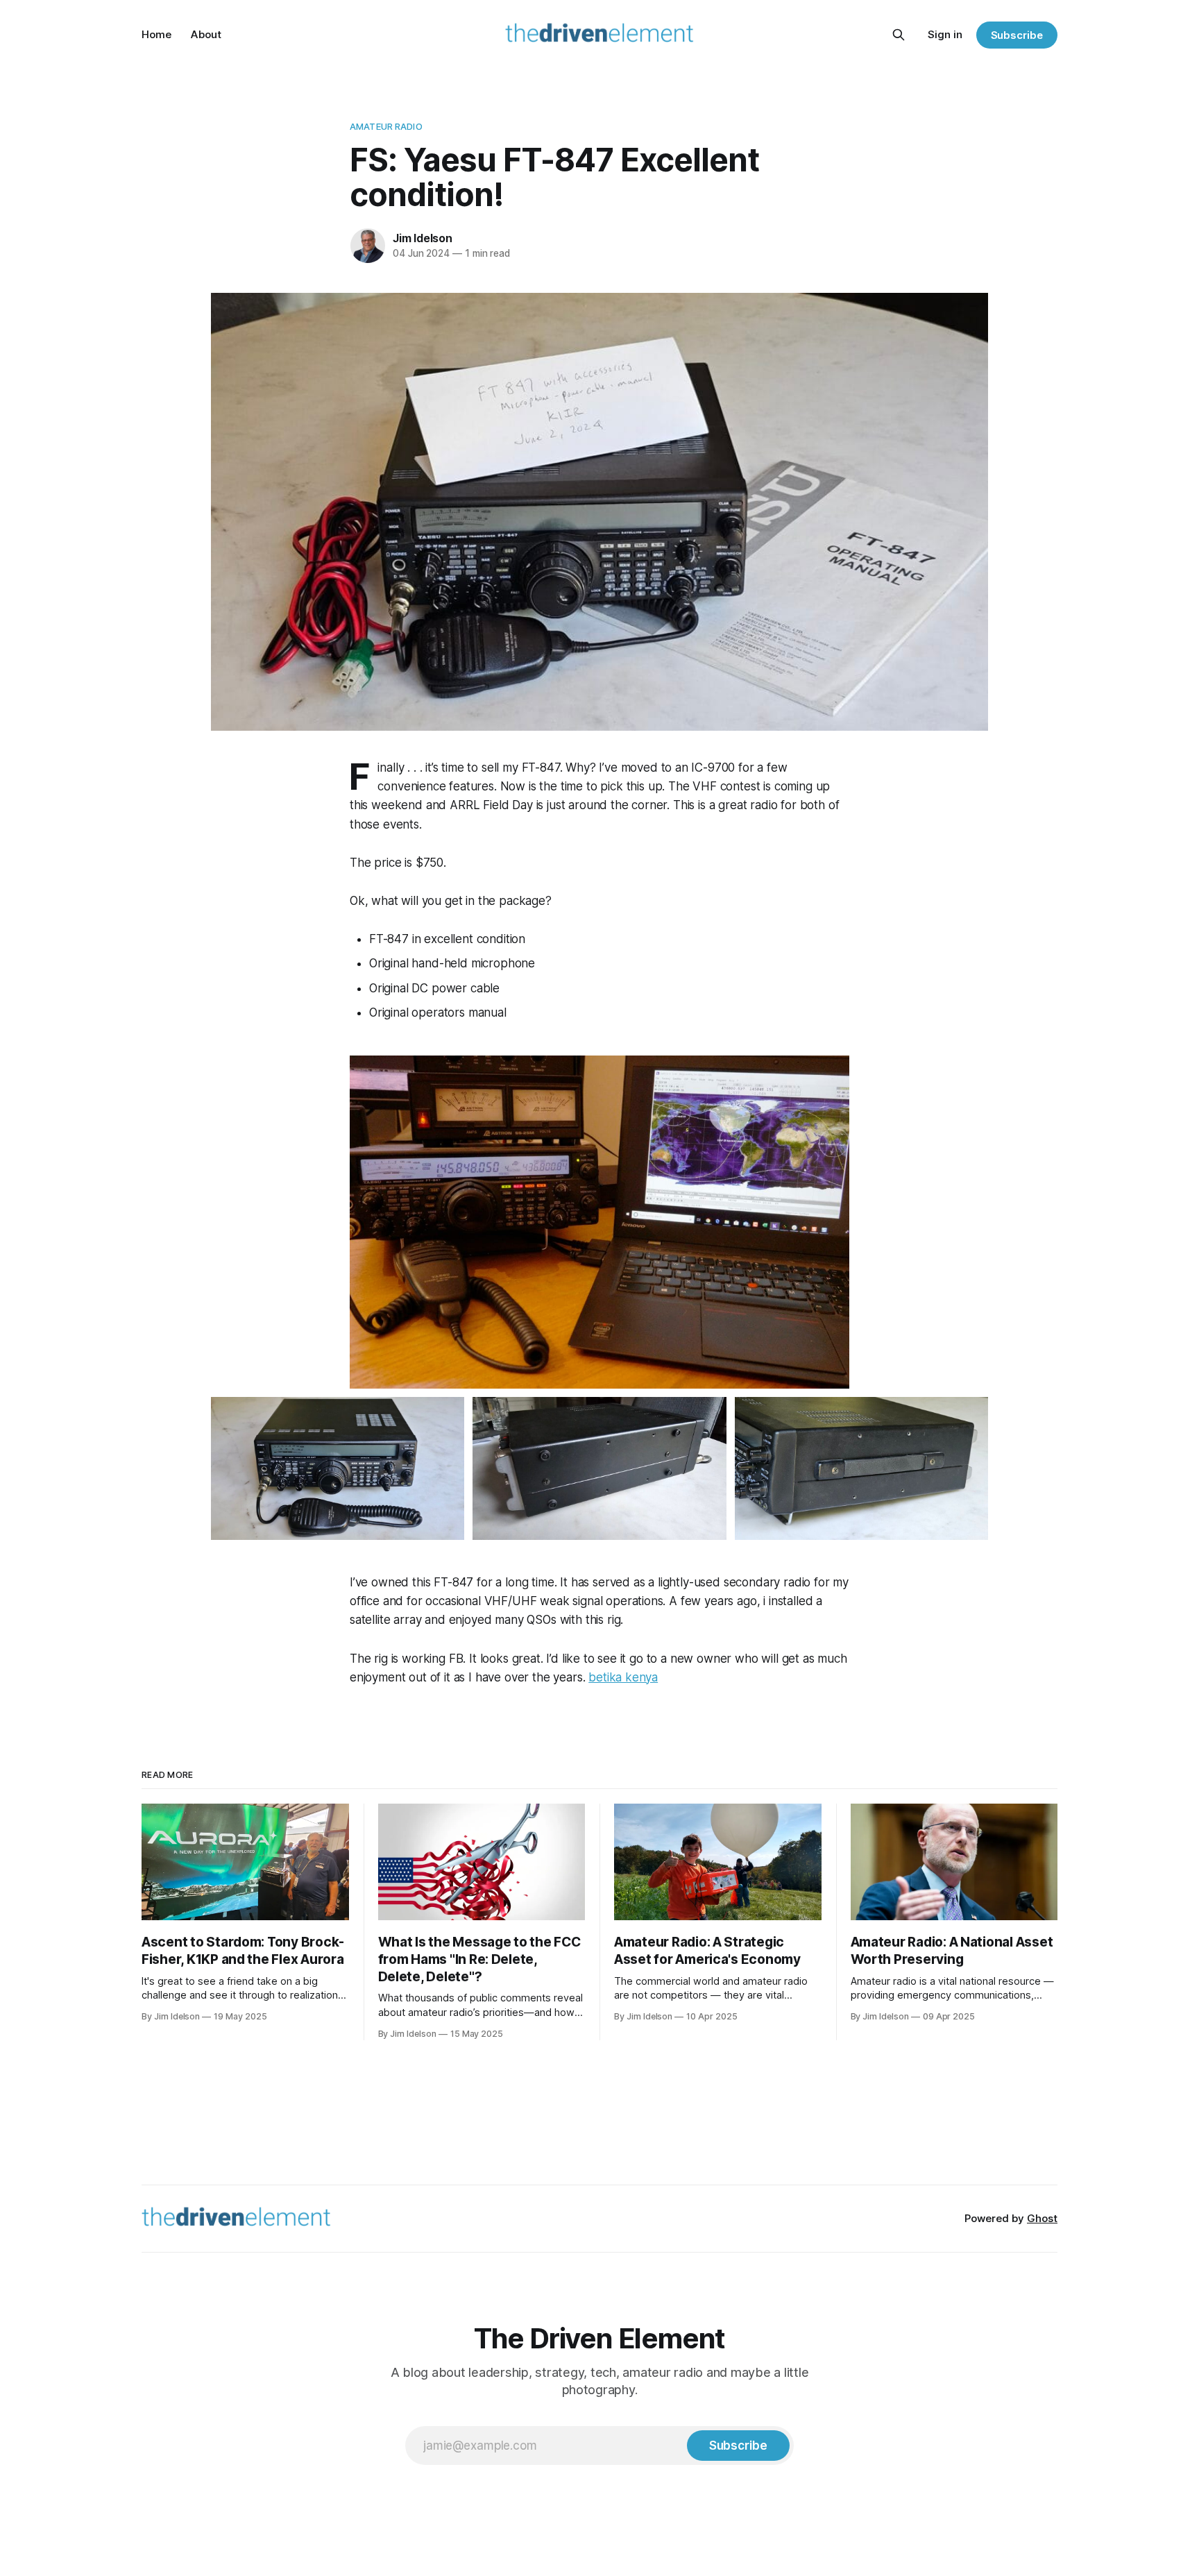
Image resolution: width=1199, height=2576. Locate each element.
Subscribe (1017, 35)
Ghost (1042, 2218)
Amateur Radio (386, 126)
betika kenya (623, 1677)
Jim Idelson (423, 238)
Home (156, 34)
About (206, 34)
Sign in (945, 34)
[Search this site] (899, 35)
